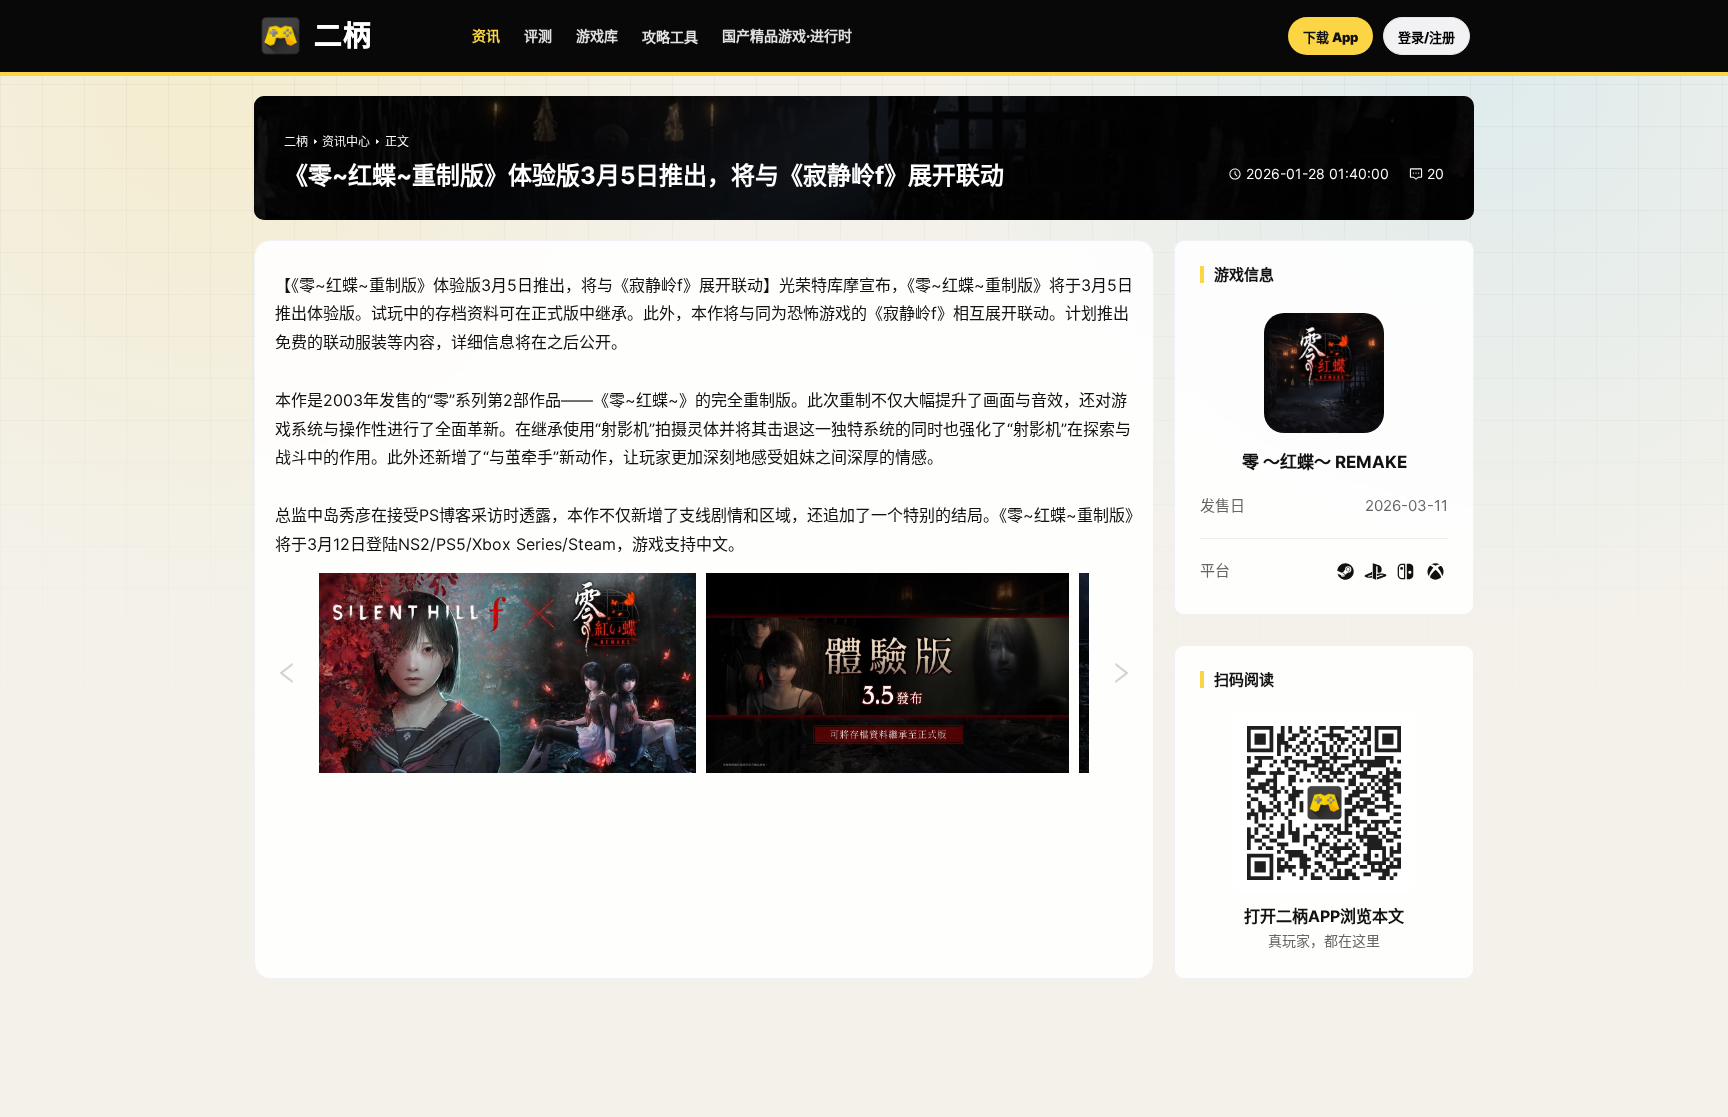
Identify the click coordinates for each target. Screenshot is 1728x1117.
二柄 (296, 141)
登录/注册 (1426, 37)
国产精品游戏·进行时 (787, 35)
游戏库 (597, 35)
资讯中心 (346, 141)
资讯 (486, 35)
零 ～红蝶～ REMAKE (1324, 462)
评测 (538, 35)
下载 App (1330, 37)
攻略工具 (670, 36)
